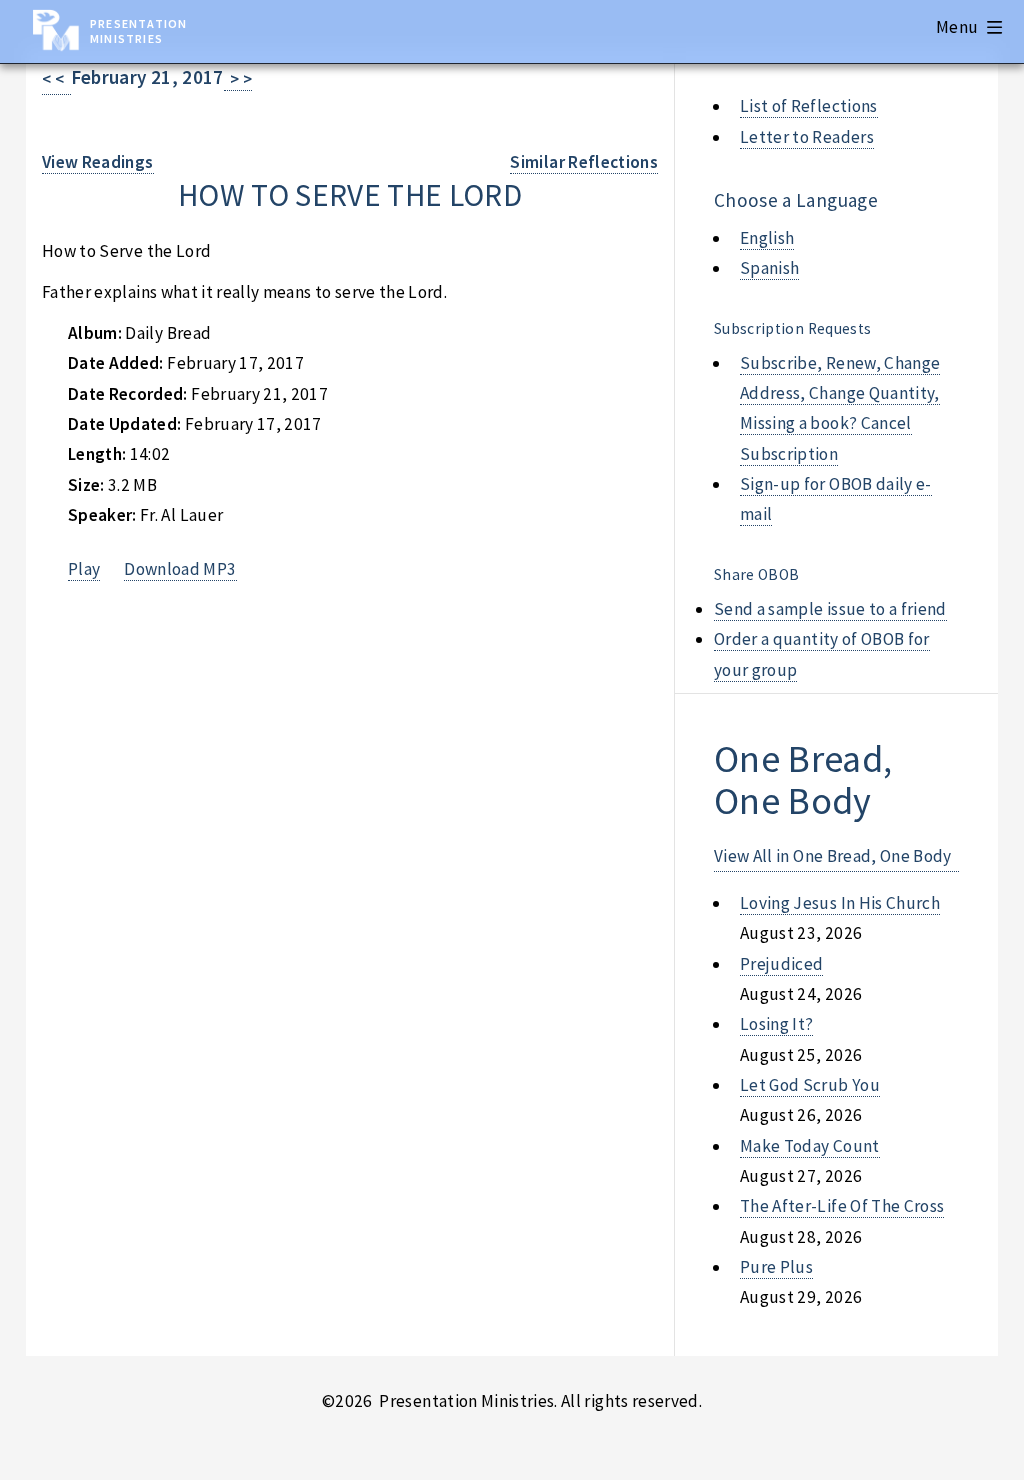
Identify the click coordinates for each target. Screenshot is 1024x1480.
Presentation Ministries (138, 31)
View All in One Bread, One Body (833, 856)
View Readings (98, 162)
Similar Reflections (584, 162)
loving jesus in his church (840, 903)
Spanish (769, 268)
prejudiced (781, 964)
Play (84, 569)
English (767, 238)
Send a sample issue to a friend (830, 609)
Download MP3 (180, 569)
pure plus (776, 1267)
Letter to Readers (807, 137)
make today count (810, 1146)
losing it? (776, 1024)
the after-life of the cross (842, 1206)
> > (238, 79)
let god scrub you (810, 1085)
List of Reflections (809, 106)
